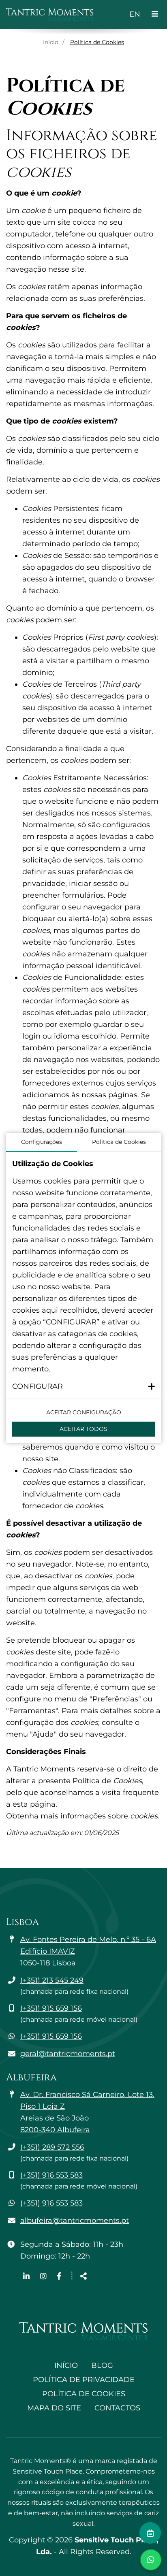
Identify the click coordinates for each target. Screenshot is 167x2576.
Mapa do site (54, 2408)
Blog (102, 2365)
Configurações (42, 1142)
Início (51, 42)
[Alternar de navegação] (155, 14)
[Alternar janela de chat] (151, 2560)
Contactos (117, 2408)
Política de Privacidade (84, 2380)
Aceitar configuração (84, 1412)
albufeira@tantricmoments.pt (75, 2220)
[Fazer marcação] (150, 2533)
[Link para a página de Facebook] (59, 2276)
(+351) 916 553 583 (51, 2175)
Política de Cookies (84, 2394)
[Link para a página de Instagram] (44, 2276)
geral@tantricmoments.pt (68, 2054)
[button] (83, 1387)
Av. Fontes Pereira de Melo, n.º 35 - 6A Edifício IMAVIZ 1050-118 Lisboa (88, 1951)
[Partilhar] (83, 2277)
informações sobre (109, 1816)
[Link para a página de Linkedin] (27, 2276)
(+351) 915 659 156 (51, 2008)
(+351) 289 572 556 (52, 2147)
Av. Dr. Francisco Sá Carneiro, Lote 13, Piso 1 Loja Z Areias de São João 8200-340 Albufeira (87, 2112)
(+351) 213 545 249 (52, 1980)
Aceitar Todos (83, 1429)
